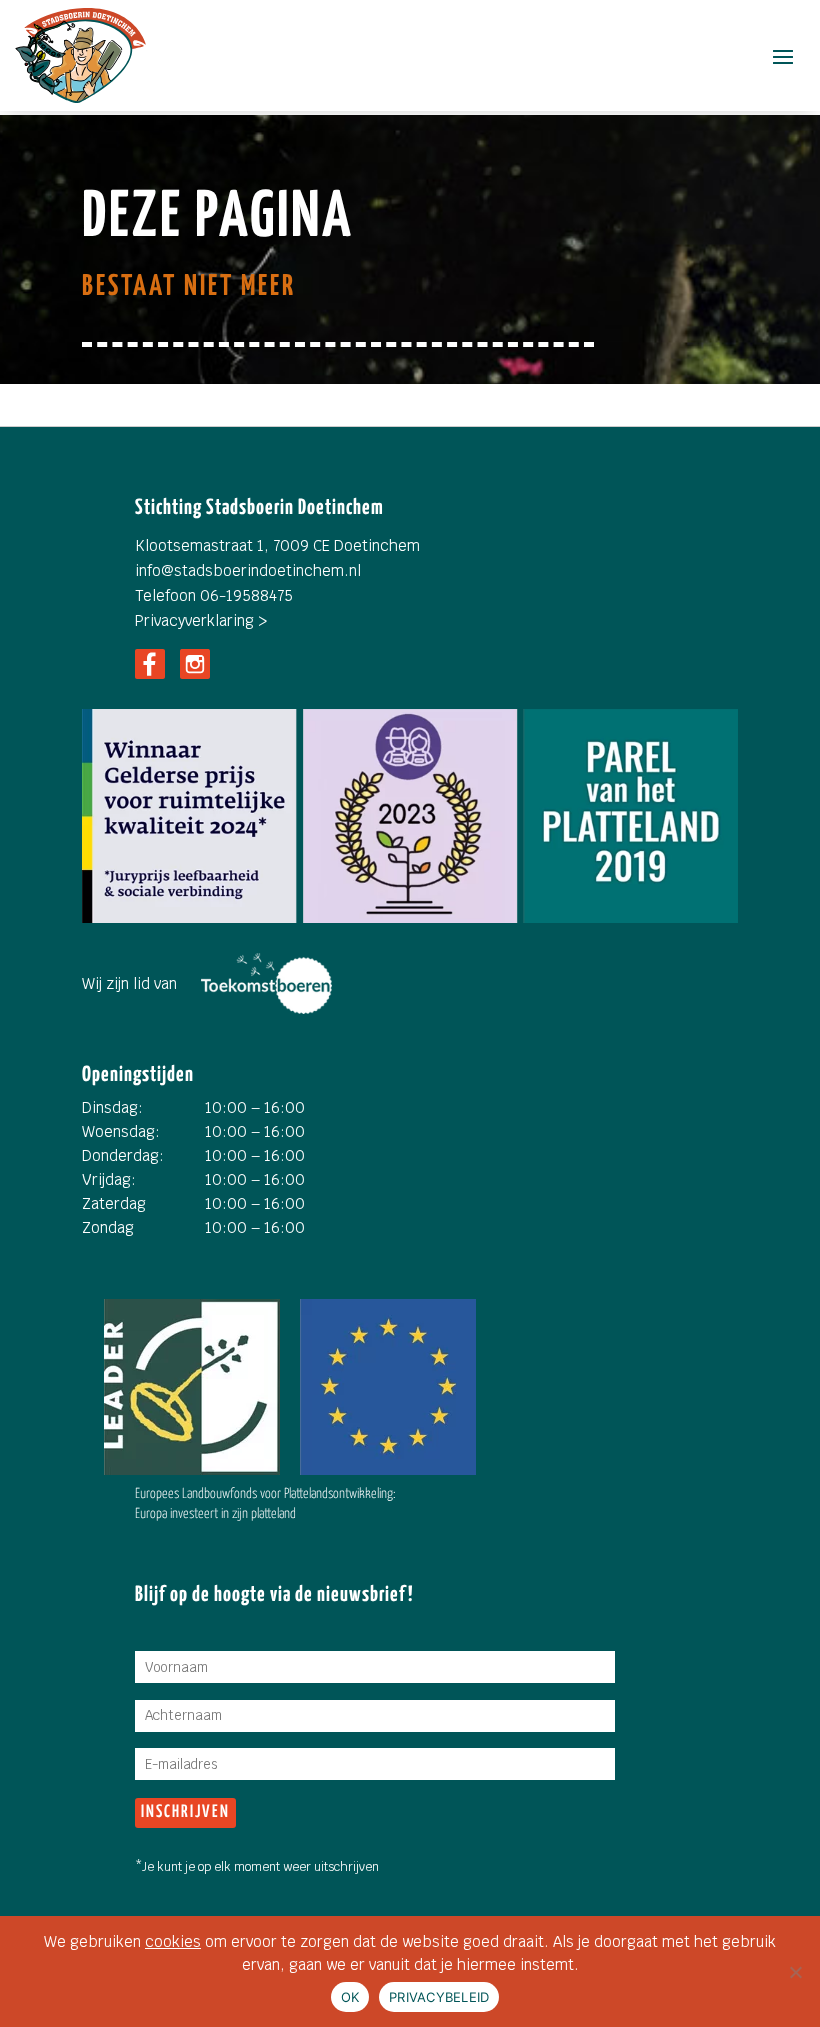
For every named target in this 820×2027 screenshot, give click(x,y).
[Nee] (795, 1972)
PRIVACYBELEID (439, 1997)
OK (350, 1997)
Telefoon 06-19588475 (214, 595)
